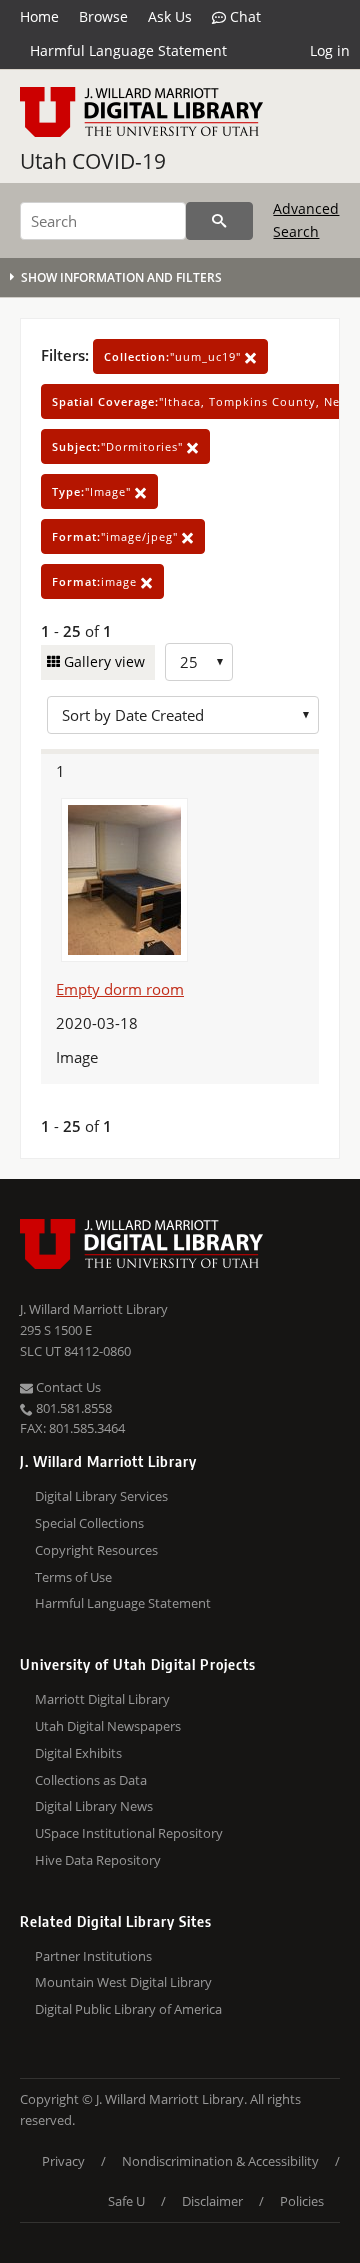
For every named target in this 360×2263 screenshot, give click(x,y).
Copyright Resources (96, 1550)
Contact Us (67, 1387)
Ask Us (170, 16)
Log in (330, 50)
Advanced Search (306, 219)
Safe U (126, 2201)
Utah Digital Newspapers (108, 1726)
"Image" (93, 491)
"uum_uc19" (174, 356)
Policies (302, 2201)
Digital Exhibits (78, 1753)
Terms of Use (73, 1577)
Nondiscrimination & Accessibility (220, 2161)
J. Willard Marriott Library (94, 1309)
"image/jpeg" (117, 536)
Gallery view (102, 661)
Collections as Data (91, 1780)
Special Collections (89, 1523)
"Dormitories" (119, 446)
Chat (243, 16)
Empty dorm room (120, 989)
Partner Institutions (93, 1956)
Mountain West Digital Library (123, 1982)
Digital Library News (94, 1806)
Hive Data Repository (98, 1860)
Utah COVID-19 (93, 161)
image (96, 581)
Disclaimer (212, 2201)
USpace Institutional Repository (129, 1833)
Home (39, 16)
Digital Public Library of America (128, 2009)
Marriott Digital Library (102, 1699)
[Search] (219, 221)
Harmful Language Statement (128, 50)
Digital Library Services (101, 1496)
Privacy (63, 2161)
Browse (103, 16)
